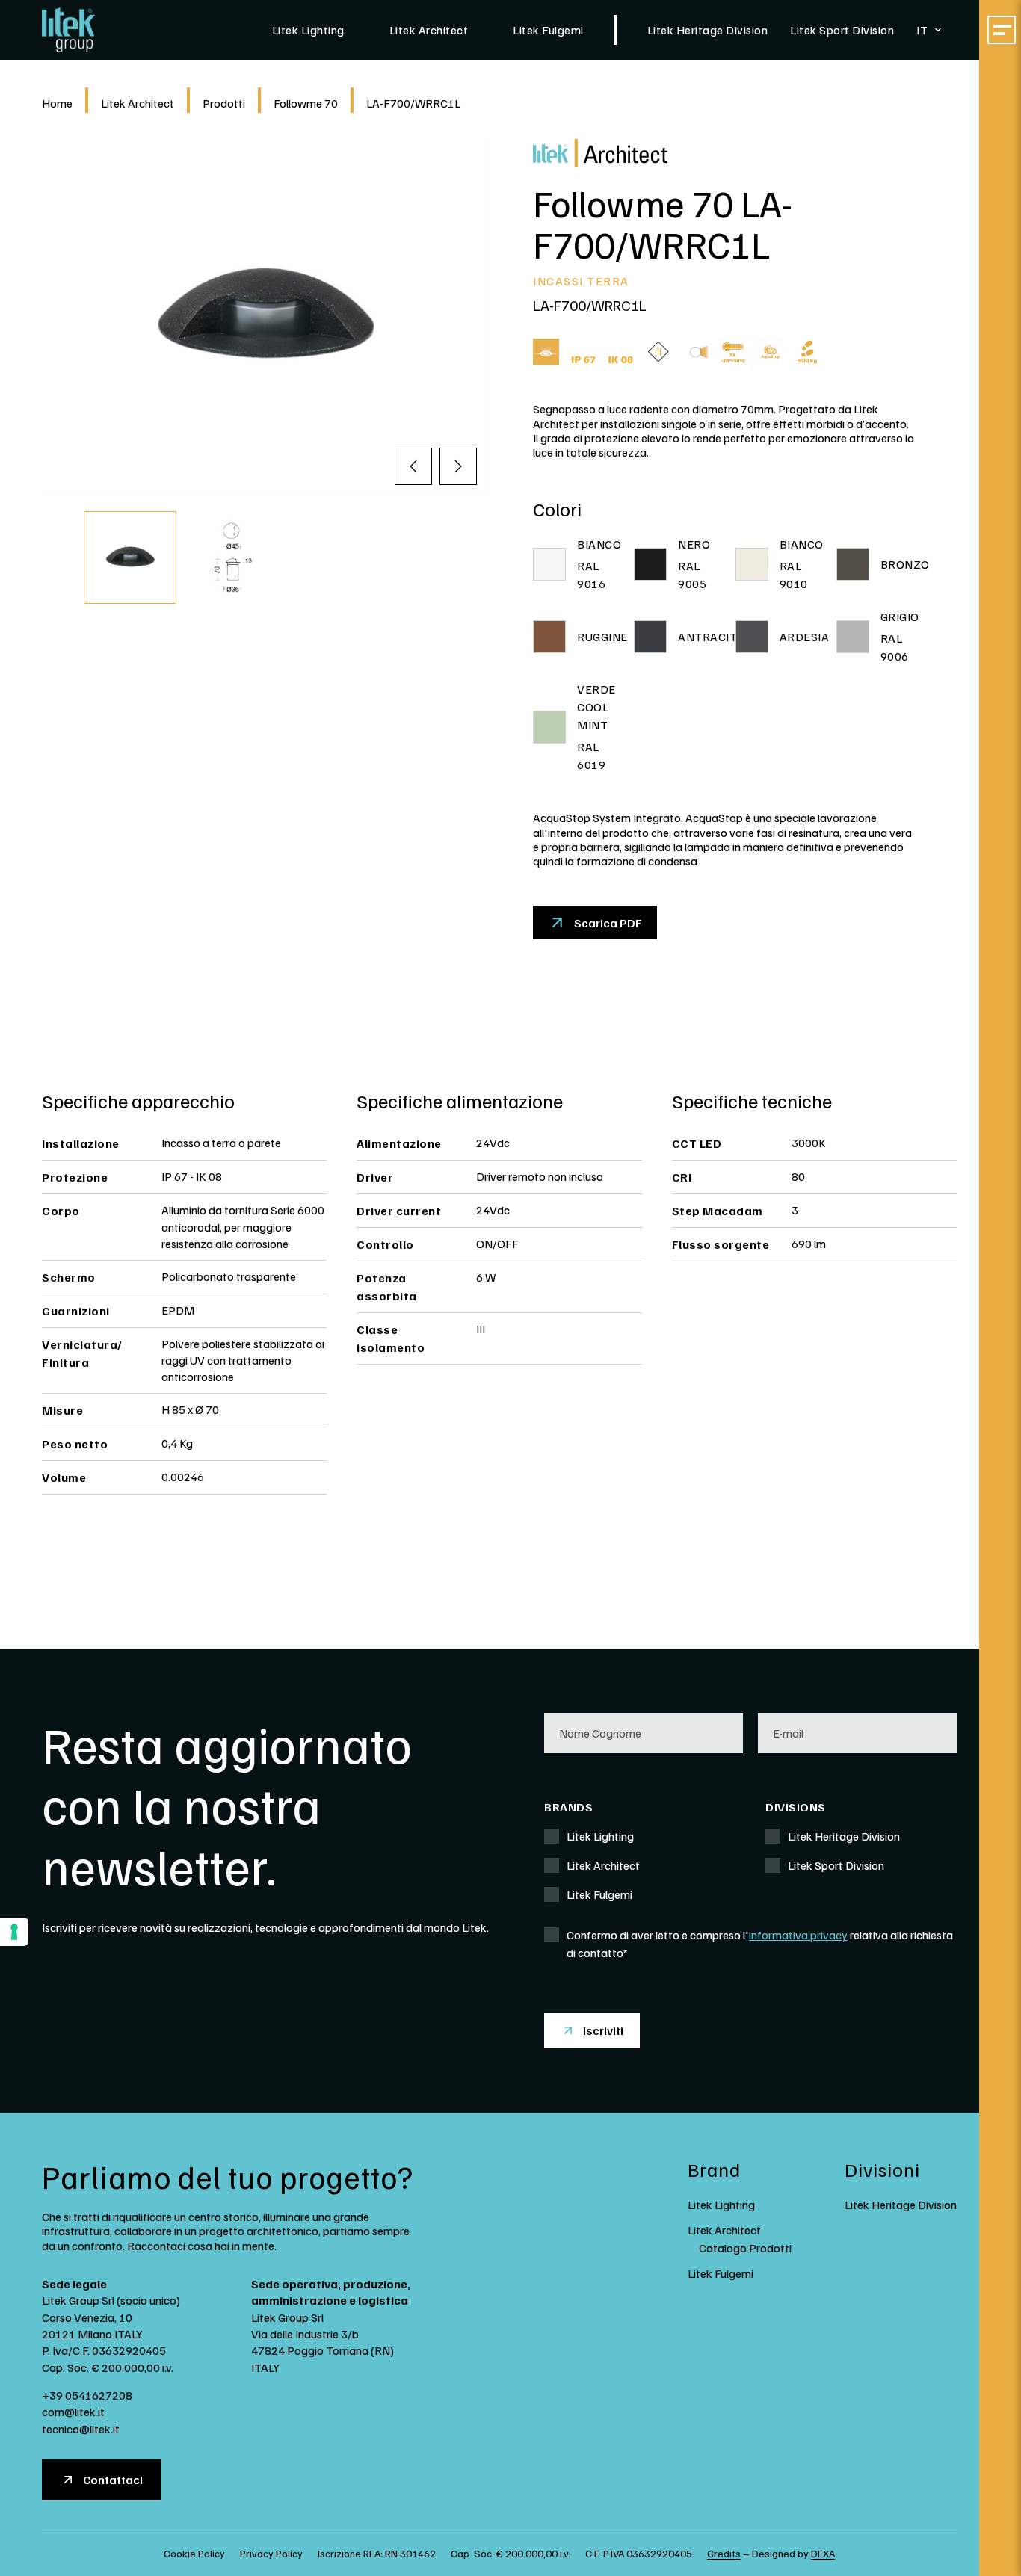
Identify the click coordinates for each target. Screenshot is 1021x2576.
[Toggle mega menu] (1002, 30)
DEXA (823, 2553)
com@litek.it (73, 2412)
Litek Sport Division (842, 30)
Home (57, 103)
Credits (724, 2553)
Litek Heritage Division (708, 30)
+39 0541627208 (87, 2395)
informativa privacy (798, 1935)
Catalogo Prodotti (745, 2248)
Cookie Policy (194, 2553)
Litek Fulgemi (548, 30)
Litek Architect (429, 30)
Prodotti (224, 103)
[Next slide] (458, 466)
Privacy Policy (271, 2553)
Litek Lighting (308, 30)
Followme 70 (306, 103)
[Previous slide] (413, 466)
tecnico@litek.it (81, 2429)
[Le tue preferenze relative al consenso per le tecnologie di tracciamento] (14, 1932)
